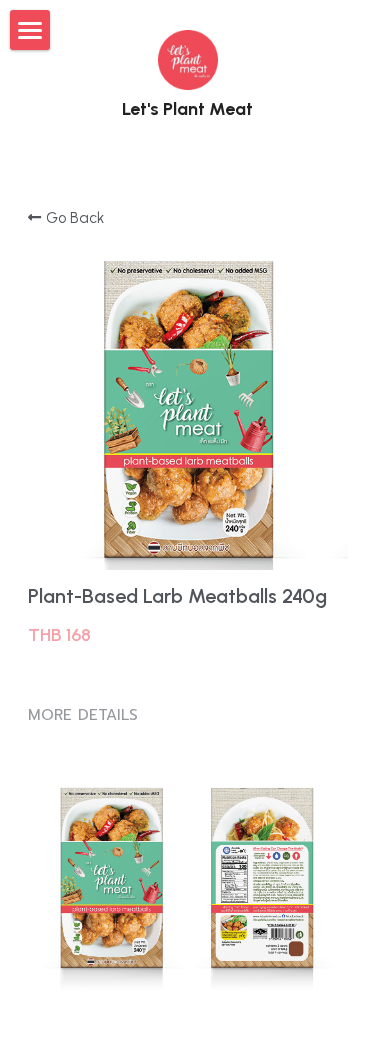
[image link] (188, 59)
